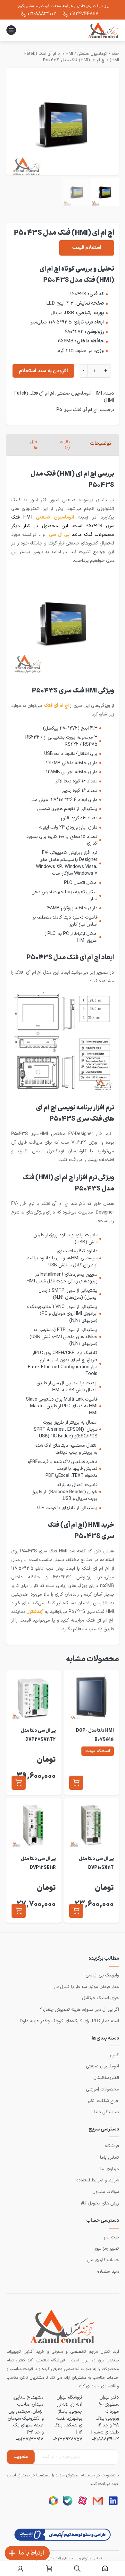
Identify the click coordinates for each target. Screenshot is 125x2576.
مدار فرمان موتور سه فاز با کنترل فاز (86, 1987)
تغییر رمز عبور (107, 2249)
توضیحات (100, 444)
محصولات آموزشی (102, 2089)
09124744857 (84, 14)
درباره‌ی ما (110, 2169)
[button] (76, 1783)
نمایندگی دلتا (107, 2112)
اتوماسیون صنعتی (92, 54)
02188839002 (105, 2439)
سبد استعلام (108, 2272)
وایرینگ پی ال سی (102, 1975)
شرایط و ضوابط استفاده (98, 2180)
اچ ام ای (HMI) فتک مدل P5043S (74, 60)
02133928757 (68, 2439)
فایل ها (34, 445)
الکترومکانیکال (106, 2078)
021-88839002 (42, 14)
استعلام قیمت (87, 248)
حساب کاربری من (103, 2260)
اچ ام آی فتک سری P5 (77, 410)
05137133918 (30, 2439)
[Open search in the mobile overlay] (77, 2569)
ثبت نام (111, 2237)
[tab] (101, 445)
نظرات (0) (65, 445)
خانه (115, 54)
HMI (69, 54)
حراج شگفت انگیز (103, 2101)
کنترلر (114, 2055)
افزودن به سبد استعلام (43, 371)
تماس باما (109, 2158)
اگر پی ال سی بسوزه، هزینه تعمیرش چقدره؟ (79, 2010)
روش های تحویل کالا (100, 2203)
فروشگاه (112, 2146)
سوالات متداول (106, 2192)
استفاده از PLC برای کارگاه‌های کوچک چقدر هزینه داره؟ (69, 2021)
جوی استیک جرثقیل (100, 1998)
